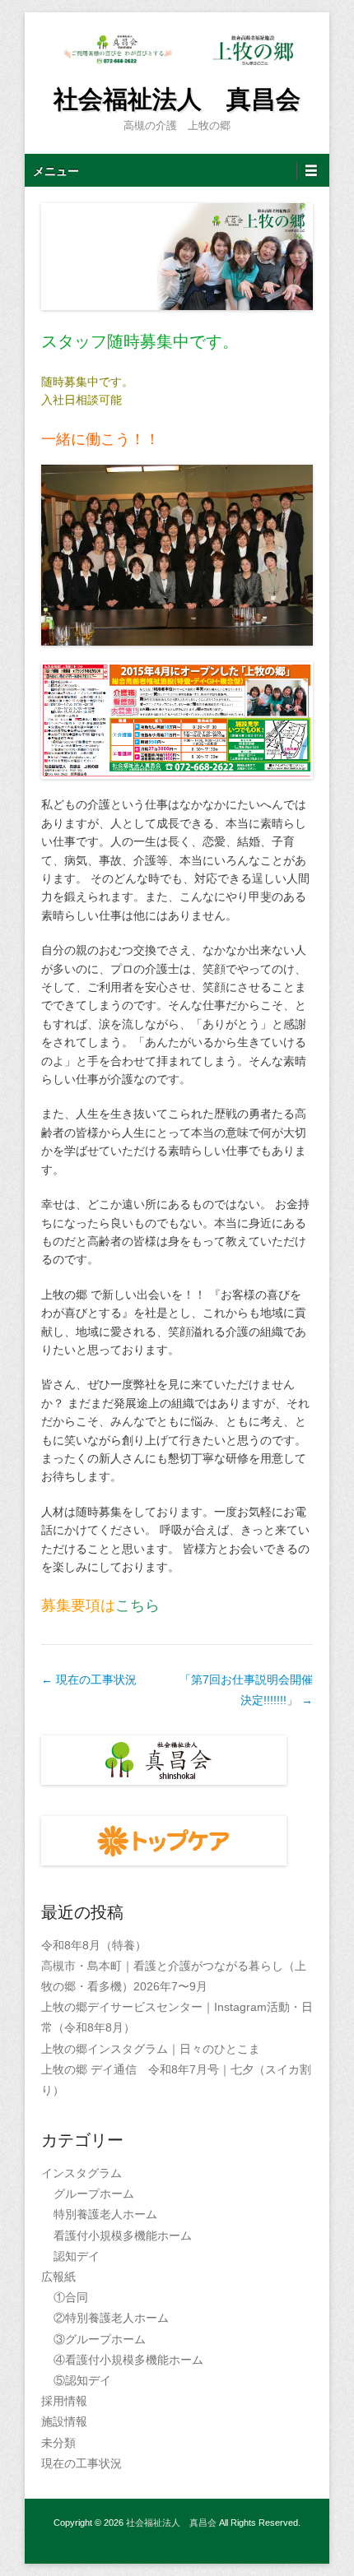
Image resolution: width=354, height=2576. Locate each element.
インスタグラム (82, 2173)
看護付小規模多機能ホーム (123, 2235)
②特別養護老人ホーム (111, 2318)
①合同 (71, 2297)
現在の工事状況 (89, 1679)
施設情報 (64, 2421)
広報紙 (58, 2277)
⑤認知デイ (82, 2380)
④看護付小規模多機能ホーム (128, 2360)
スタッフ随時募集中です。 (140, 341)
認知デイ (77, 2256)
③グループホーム (100, 2339)
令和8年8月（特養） (94, 1945)
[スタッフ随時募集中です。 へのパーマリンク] (177, 257)
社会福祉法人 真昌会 (177, 99)
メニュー (56, 171)
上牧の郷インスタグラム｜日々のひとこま (151, 2049)
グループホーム (94, 2194)
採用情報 (64, 2401)
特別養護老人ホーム (105, 2214)
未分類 (58, 2443)
